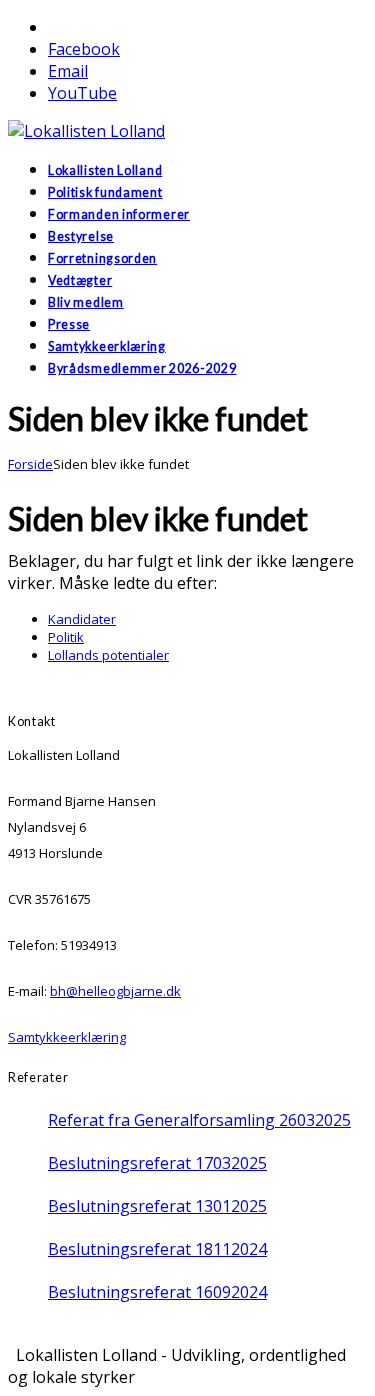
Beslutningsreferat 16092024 (157, 1292)
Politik (66, 637)
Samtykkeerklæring (67, 1037)
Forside (30, 464)
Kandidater (82, 619)
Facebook (84, 49)
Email (68, 71)
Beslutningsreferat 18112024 (157, 1249)
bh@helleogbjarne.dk (115, 991)
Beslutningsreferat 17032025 (157, 1163)
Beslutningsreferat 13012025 (157, 1206)
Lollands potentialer (108, 655)
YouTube (82, 93)
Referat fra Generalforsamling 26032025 (199, 1120)
